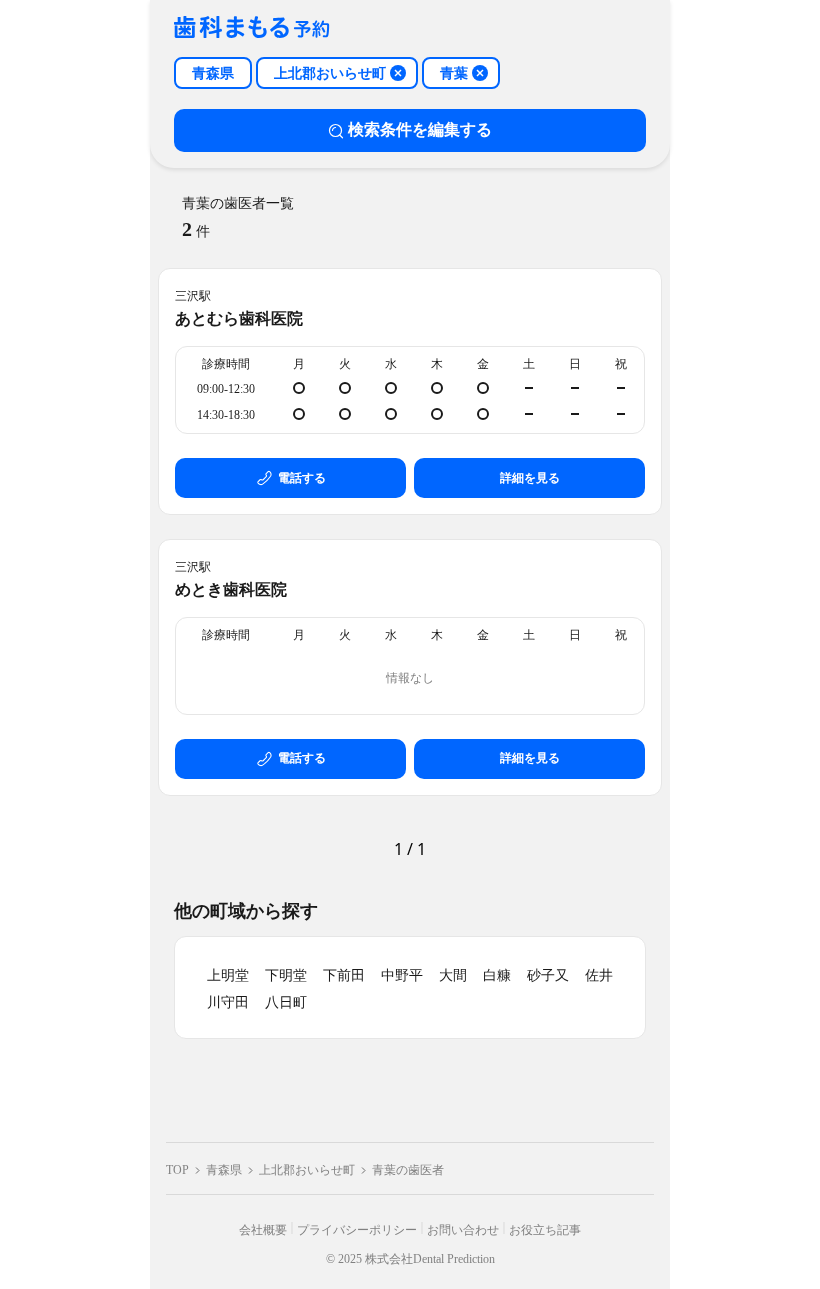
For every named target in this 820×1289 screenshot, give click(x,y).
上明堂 (228, 975)
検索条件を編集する (420, 129)
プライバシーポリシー (357, 1230)
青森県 (224, 1170)
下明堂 (286, 975)
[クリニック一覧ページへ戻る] (252, 28)
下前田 (344, 975)
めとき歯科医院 (231, 589)
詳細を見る (530, 478)
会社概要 (263, 1230)
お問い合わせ (463, 1230)
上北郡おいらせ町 (307, 1170)
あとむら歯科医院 (239, 318)
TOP (177, 1170)
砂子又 (548, 975)
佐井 (599, 975)
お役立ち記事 (545, 1230)
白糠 (497, 975)
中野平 (402, 975)
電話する (302, 478)
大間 (453, 975)
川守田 (228, 1002)
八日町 (286, 1002)
